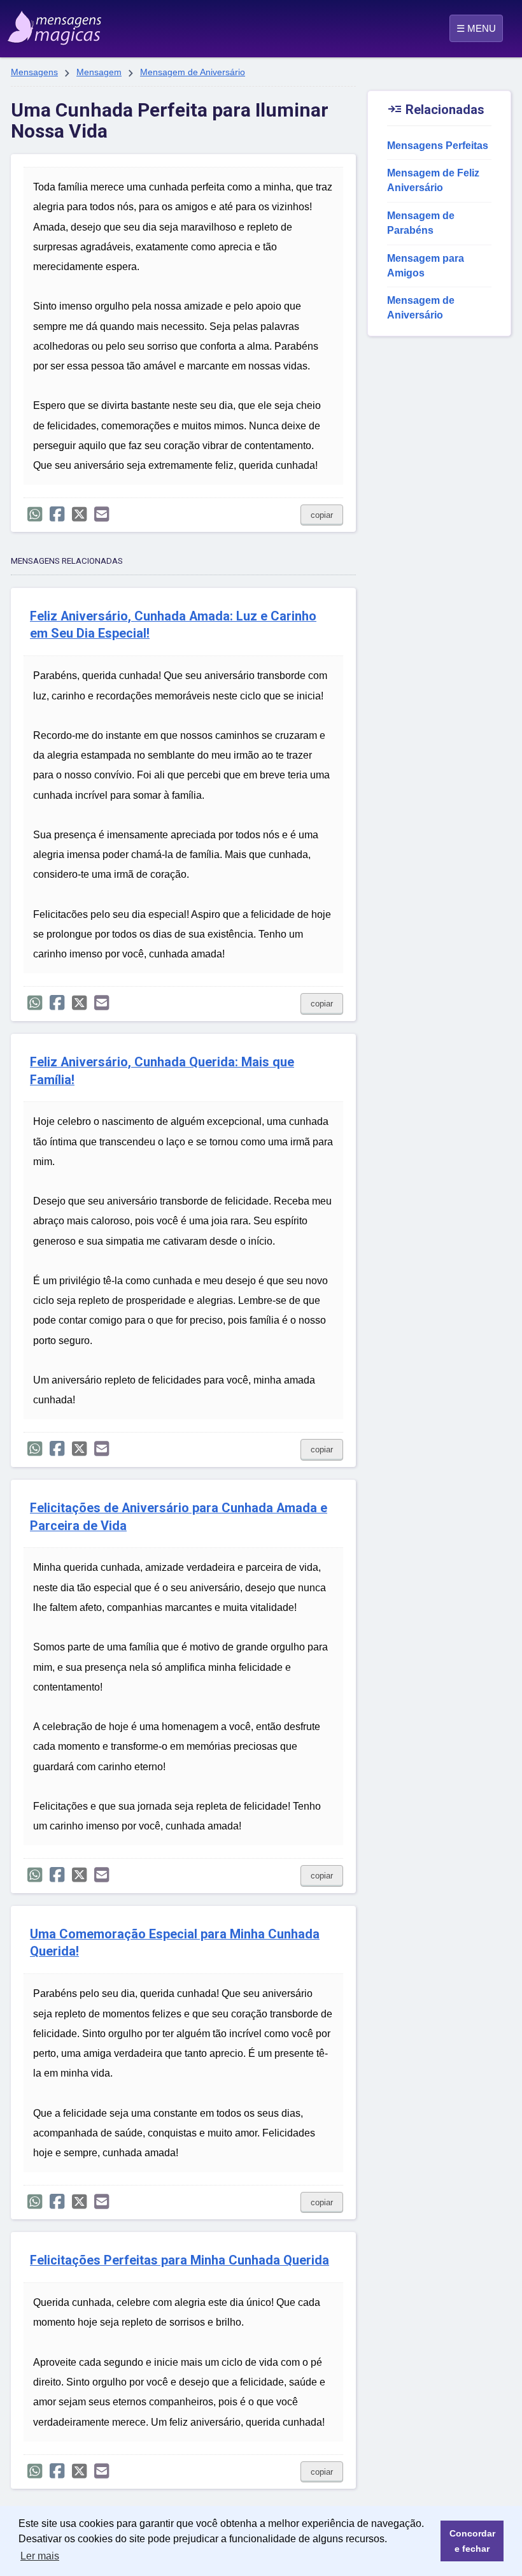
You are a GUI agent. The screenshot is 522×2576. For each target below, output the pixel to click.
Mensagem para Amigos (426, 266)
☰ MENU (476, 28)
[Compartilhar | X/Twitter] (79, 514)
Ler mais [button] (40, 2556)
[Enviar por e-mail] (102, 514)
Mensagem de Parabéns (421, 223)
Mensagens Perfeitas (438, 146)
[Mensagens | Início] (42, 24)
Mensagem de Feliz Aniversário (433, 180)
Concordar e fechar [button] (472, 2541)
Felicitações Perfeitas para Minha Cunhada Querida (180, 2260)
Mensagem (99, 72)
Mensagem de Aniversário (193, 72)
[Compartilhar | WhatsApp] (35, 514)
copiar (322, 515)
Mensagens (34, 72)
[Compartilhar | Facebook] (57, 514)
